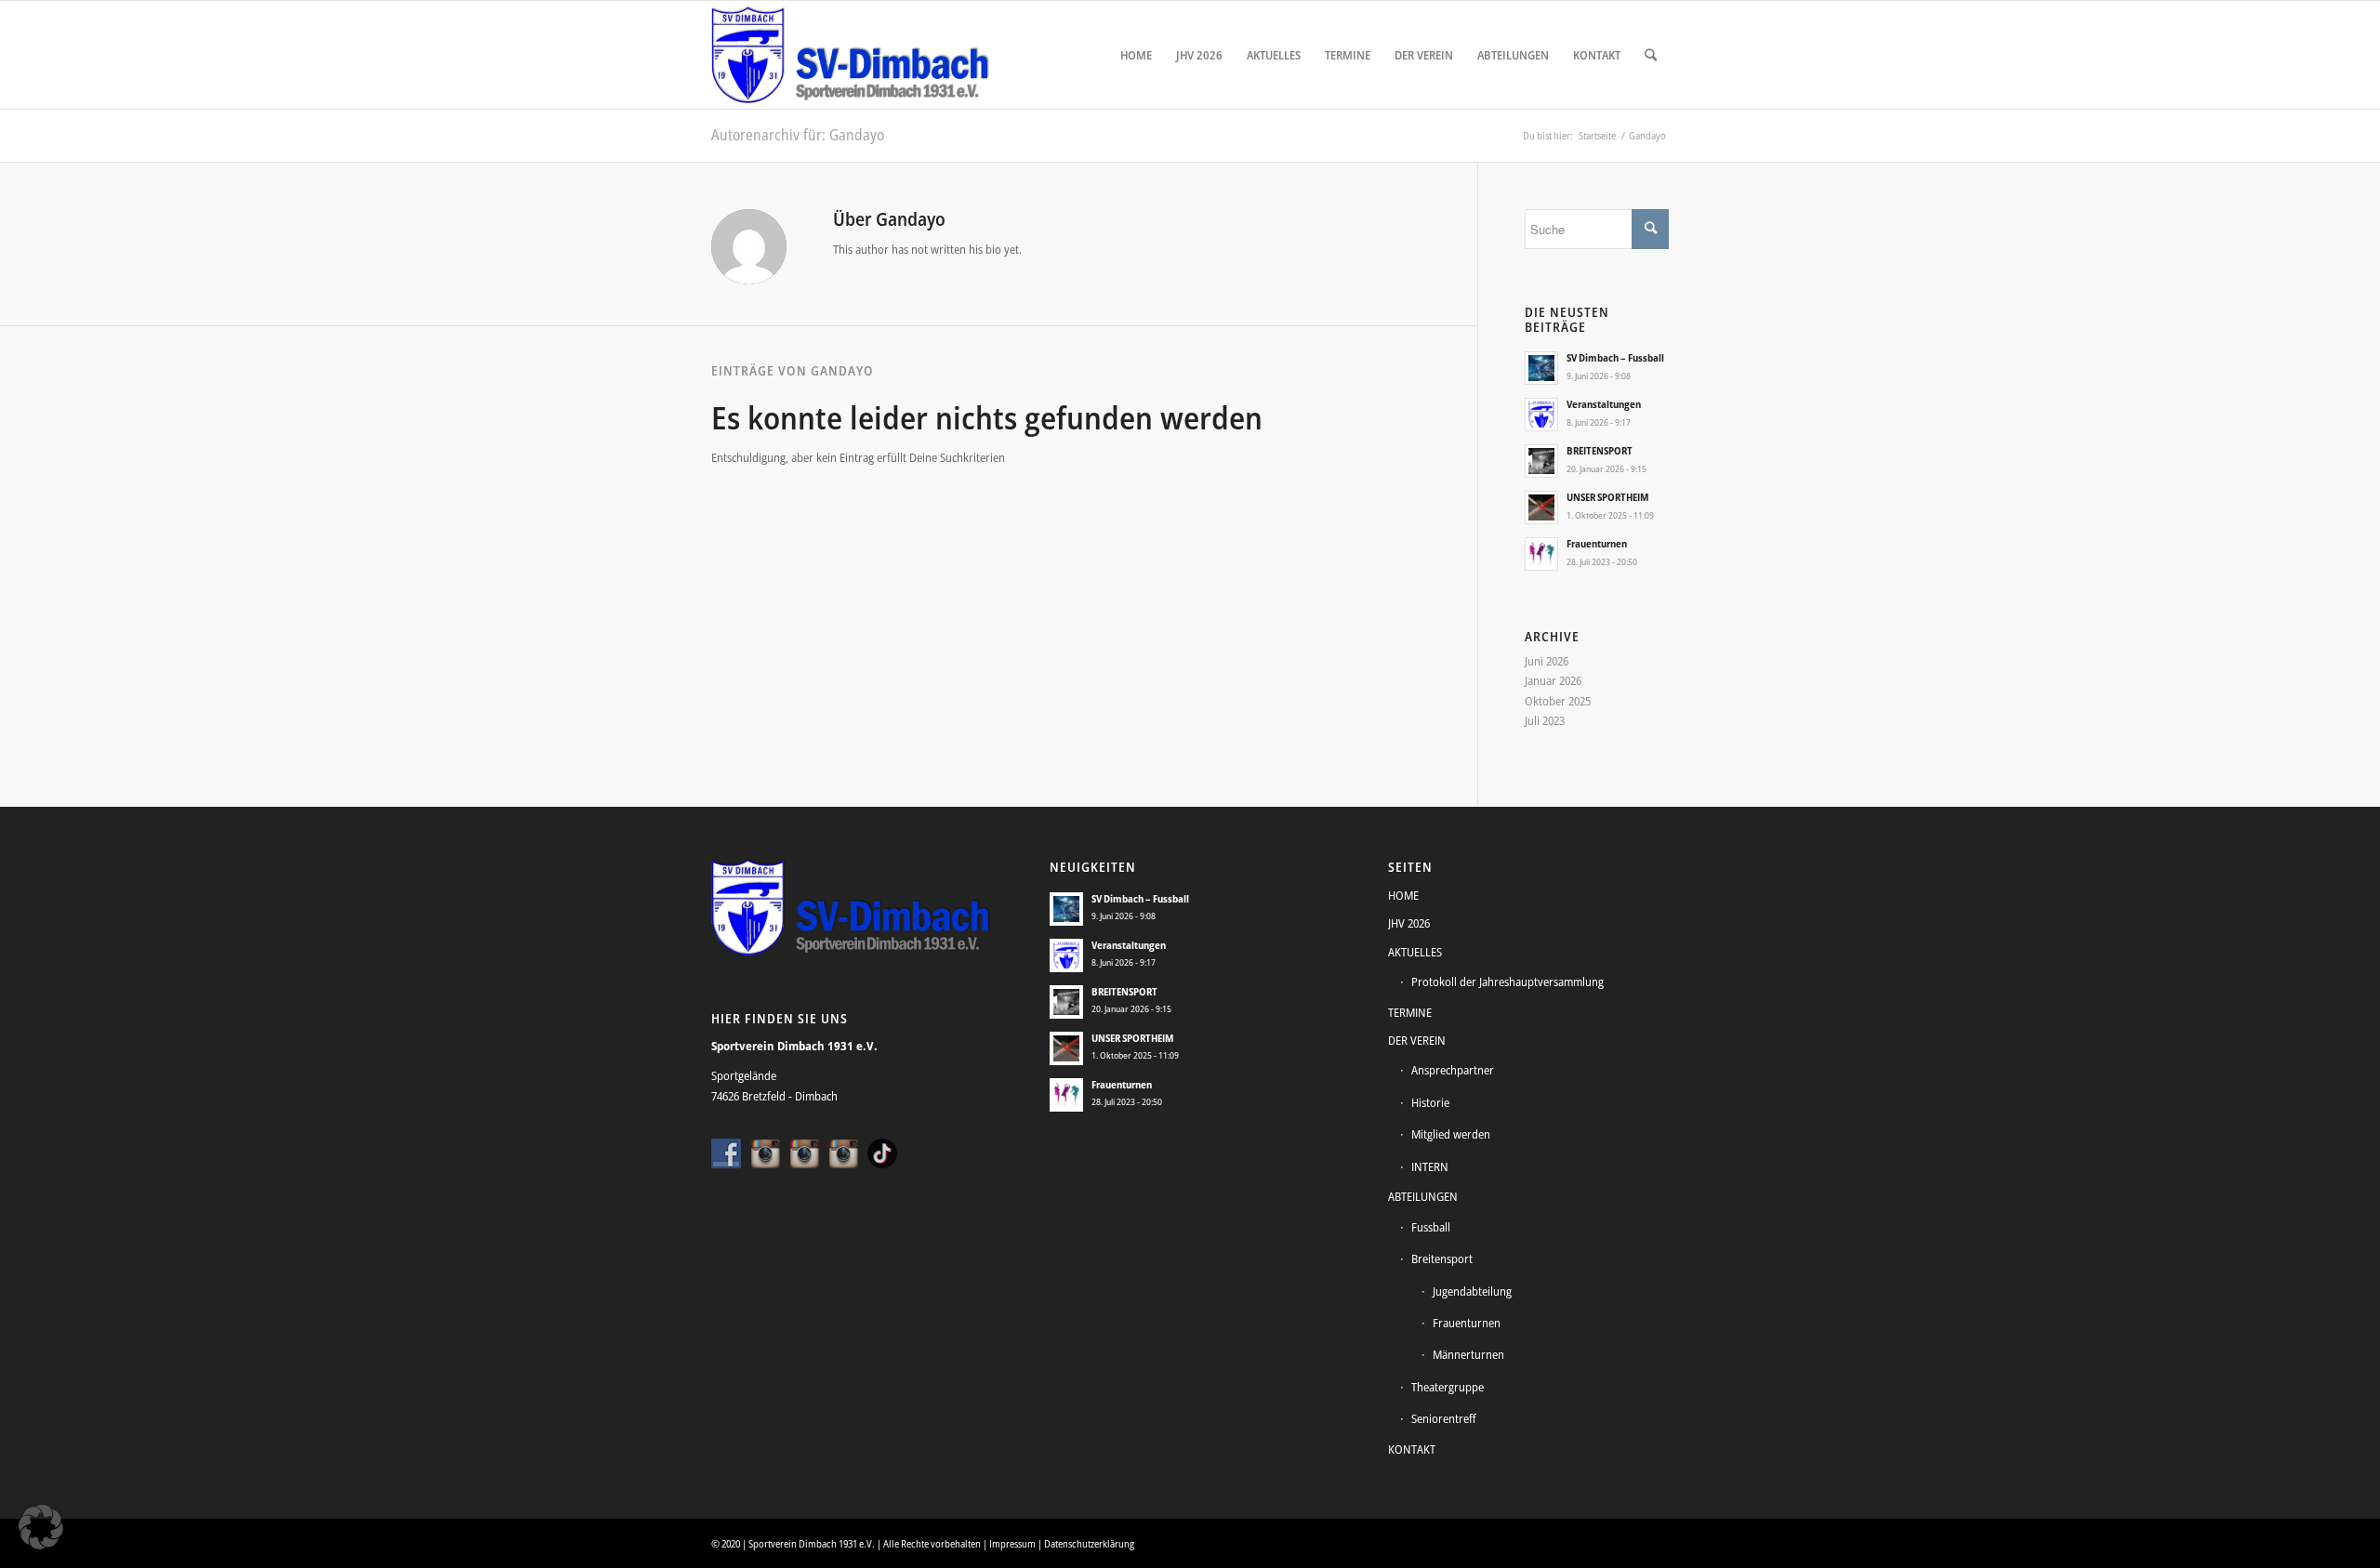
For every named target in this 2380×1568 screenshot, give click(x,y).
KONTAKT (1412, 1449)
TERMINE (1410, 1012)
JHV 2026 (1409, 923)
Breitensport (1442, 1258)
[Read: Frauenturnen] (1541, 554)
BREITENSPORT (1600, 450)
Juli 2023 (1545, 720)
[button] (41, 1527)
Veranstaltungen (1604, 404)
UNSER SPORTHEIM (1607, 497)
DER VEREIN (1417, 1040)
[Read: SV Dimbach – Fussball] (1541, 368)
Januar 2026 (1553, 680)
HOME (1403, 895)
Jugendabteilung (1472, 1291)
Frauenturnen (1597, 543)
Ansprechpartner (1453, 1070)
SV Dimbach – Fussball (1615, 357)
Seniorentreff (1444, 1418)
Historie (1430, 1102)
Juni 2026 (1547, 661)
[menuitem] (1136, 55)
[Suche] (1651, 55)
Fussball (1431, 1227)
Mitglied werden (1451, 1134)
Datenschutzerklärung (1089, 1543)
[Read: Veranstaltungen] (1541, 415)
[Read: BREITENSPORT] (1541, 461)
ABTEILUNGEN (1423, 1196)
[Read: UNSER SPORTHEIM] (1541, 507)
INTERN (1430, 1166)
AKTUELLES (1415, 952)
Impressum (1012, 1543)
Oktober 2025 (1558, 701)
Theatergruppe (1448, 1387)
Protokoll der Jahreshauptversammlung (1507, 982)
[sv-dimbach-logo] (850, 55)
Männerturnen (1468, 1354)
